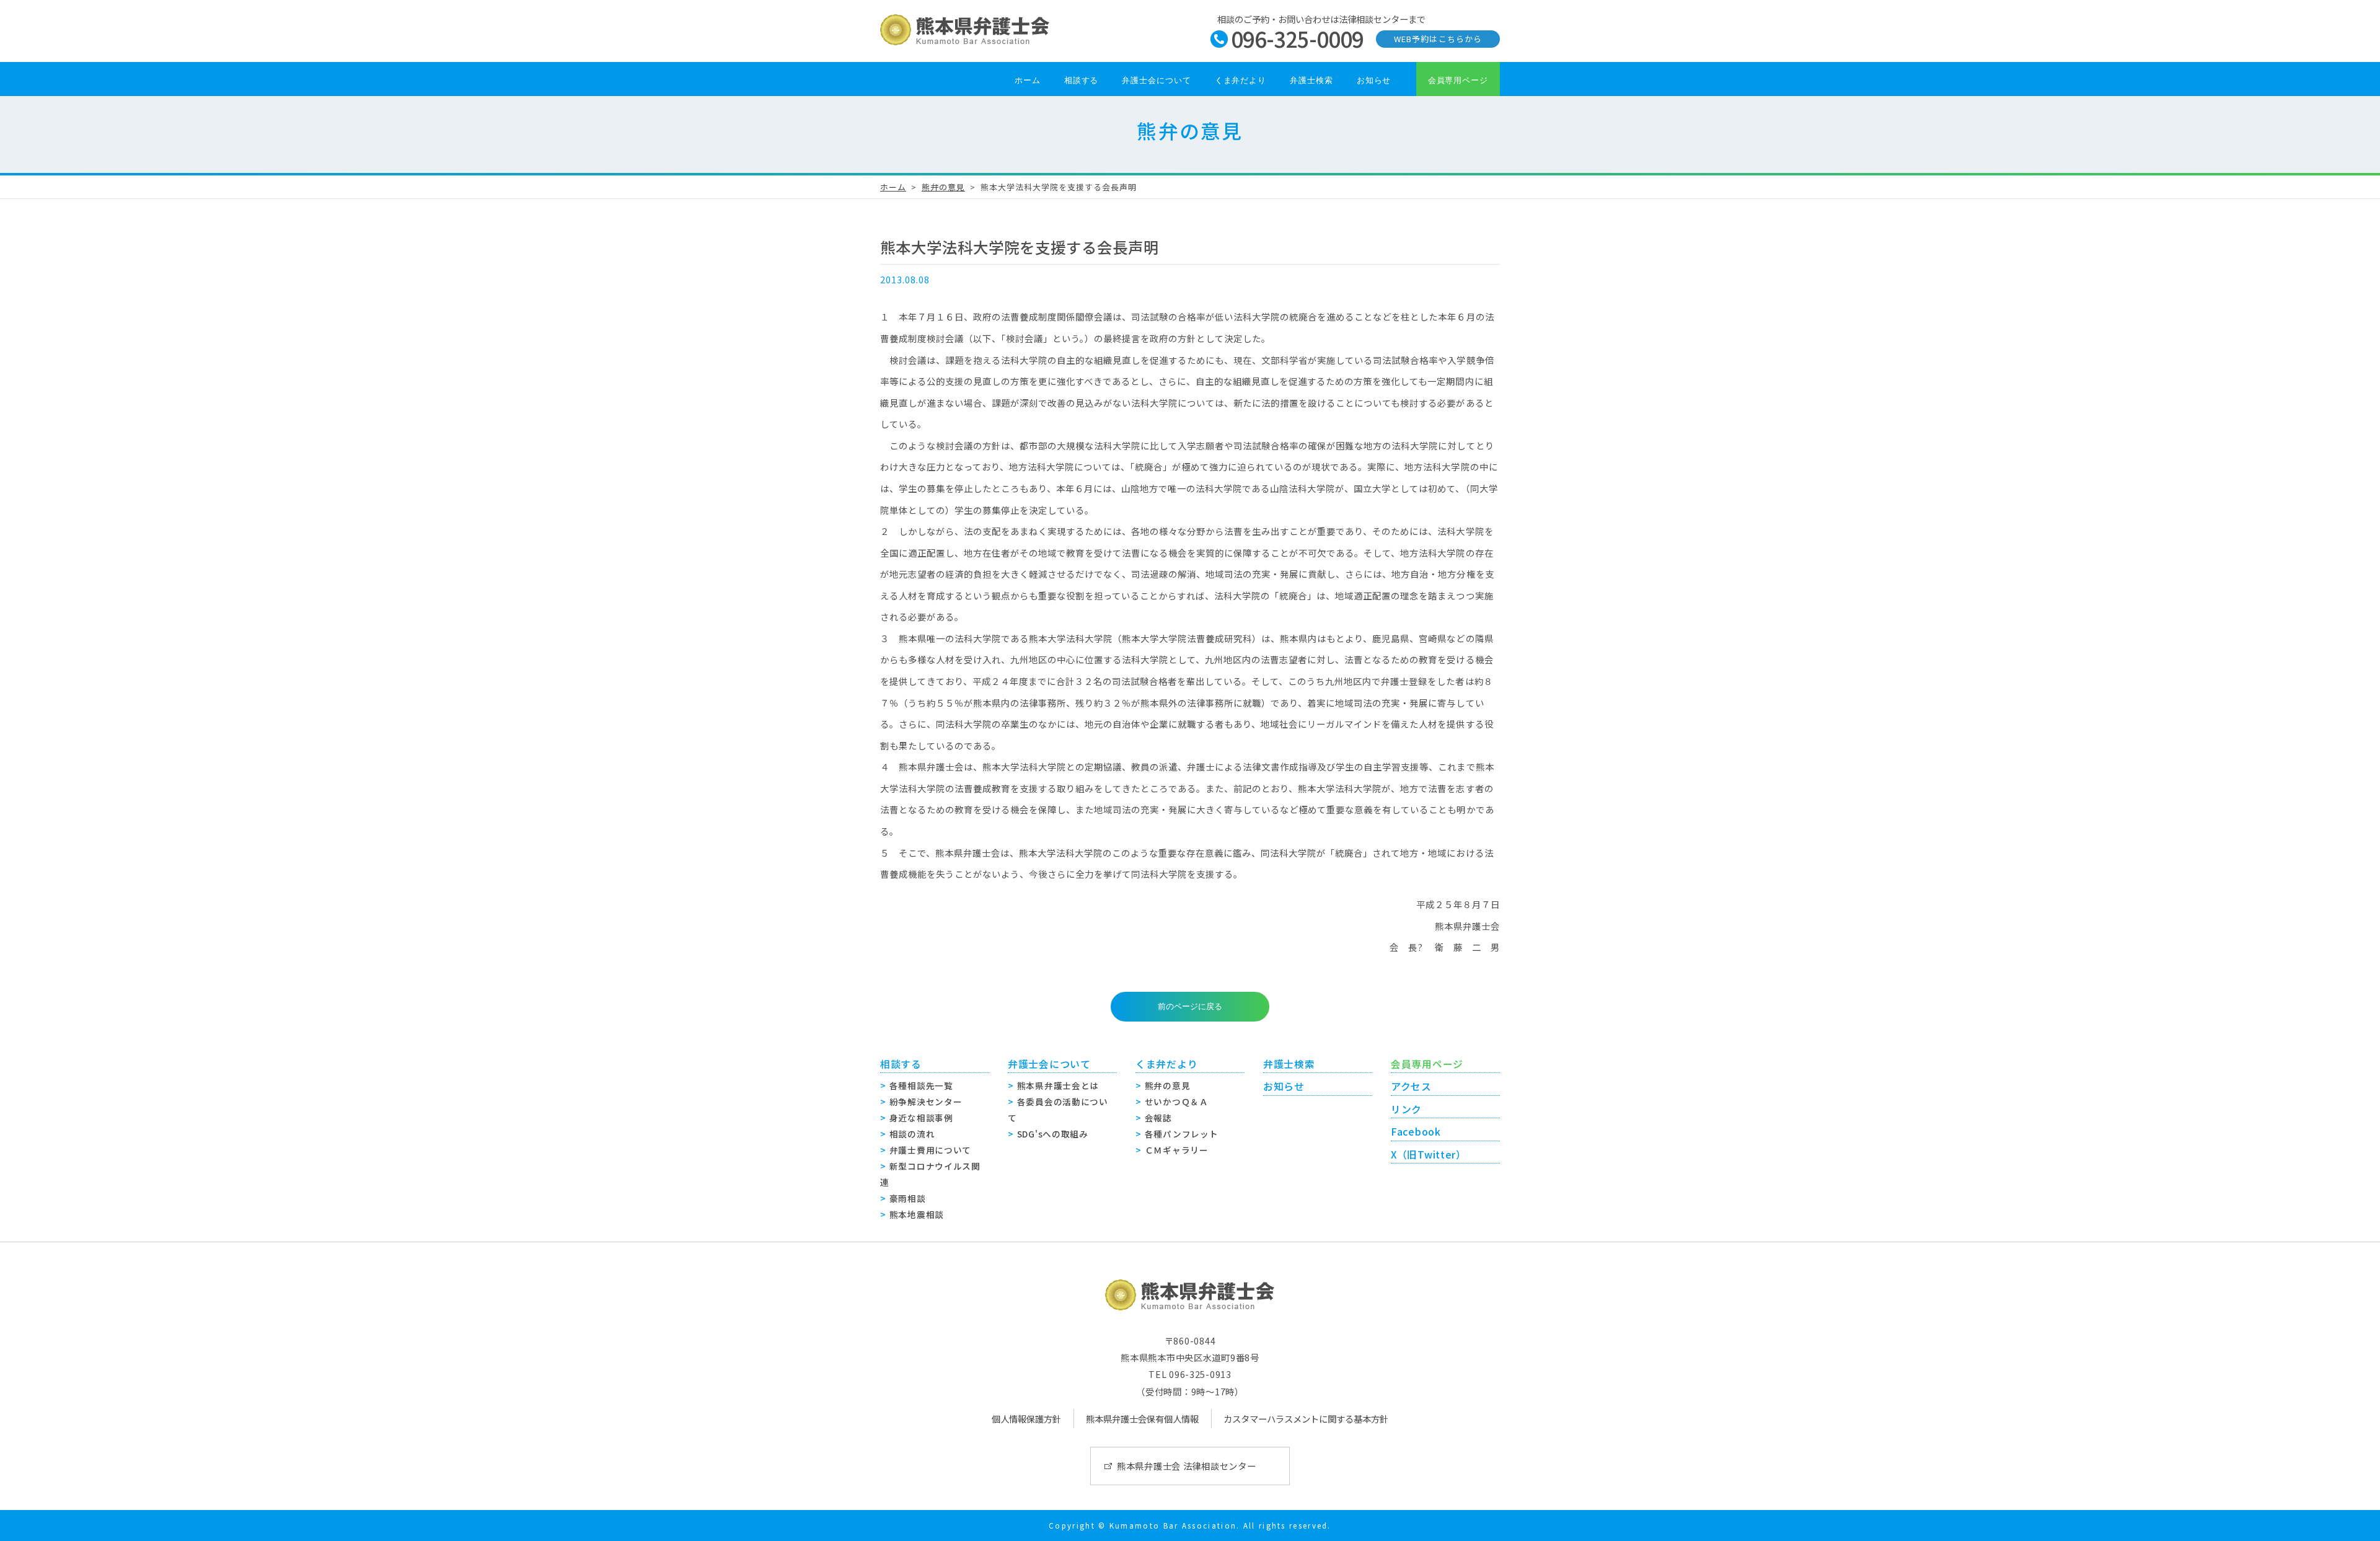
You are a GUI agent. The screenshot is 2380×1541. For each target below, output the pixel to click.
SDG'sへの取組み (1053, 1134)
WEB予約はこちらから (1438, 39)
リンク (1406, 1109)
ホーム (1028, 80)
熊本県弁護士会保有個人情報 (1142, 1419)
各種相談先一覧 (921, 1085)
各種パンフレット (1182, 1134)
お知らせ (1374, 80)
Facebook (1416, 1132)
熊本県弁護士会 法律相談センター (1187, 1466)
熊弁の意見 (943, 187)
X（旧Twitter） (1429, 1155)
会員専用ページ (1458, 80)
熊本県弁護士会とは (1058, 1085)
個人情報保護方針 (1026, 1419)
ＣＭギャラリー (1177, 1150)
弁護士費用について (930, 1150)
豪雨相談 (908, 1198)
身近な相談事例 (921, 1118)
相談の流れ (912, 1134)
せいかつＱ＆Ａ (1177, 1102)
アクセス (1411, 1086)
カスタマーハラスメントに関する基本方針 (1306, 1419)
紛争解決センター (926, 1102)
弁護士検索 (1311, 80)
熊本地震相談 (917, 1214)
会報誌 (1158, 1118)
